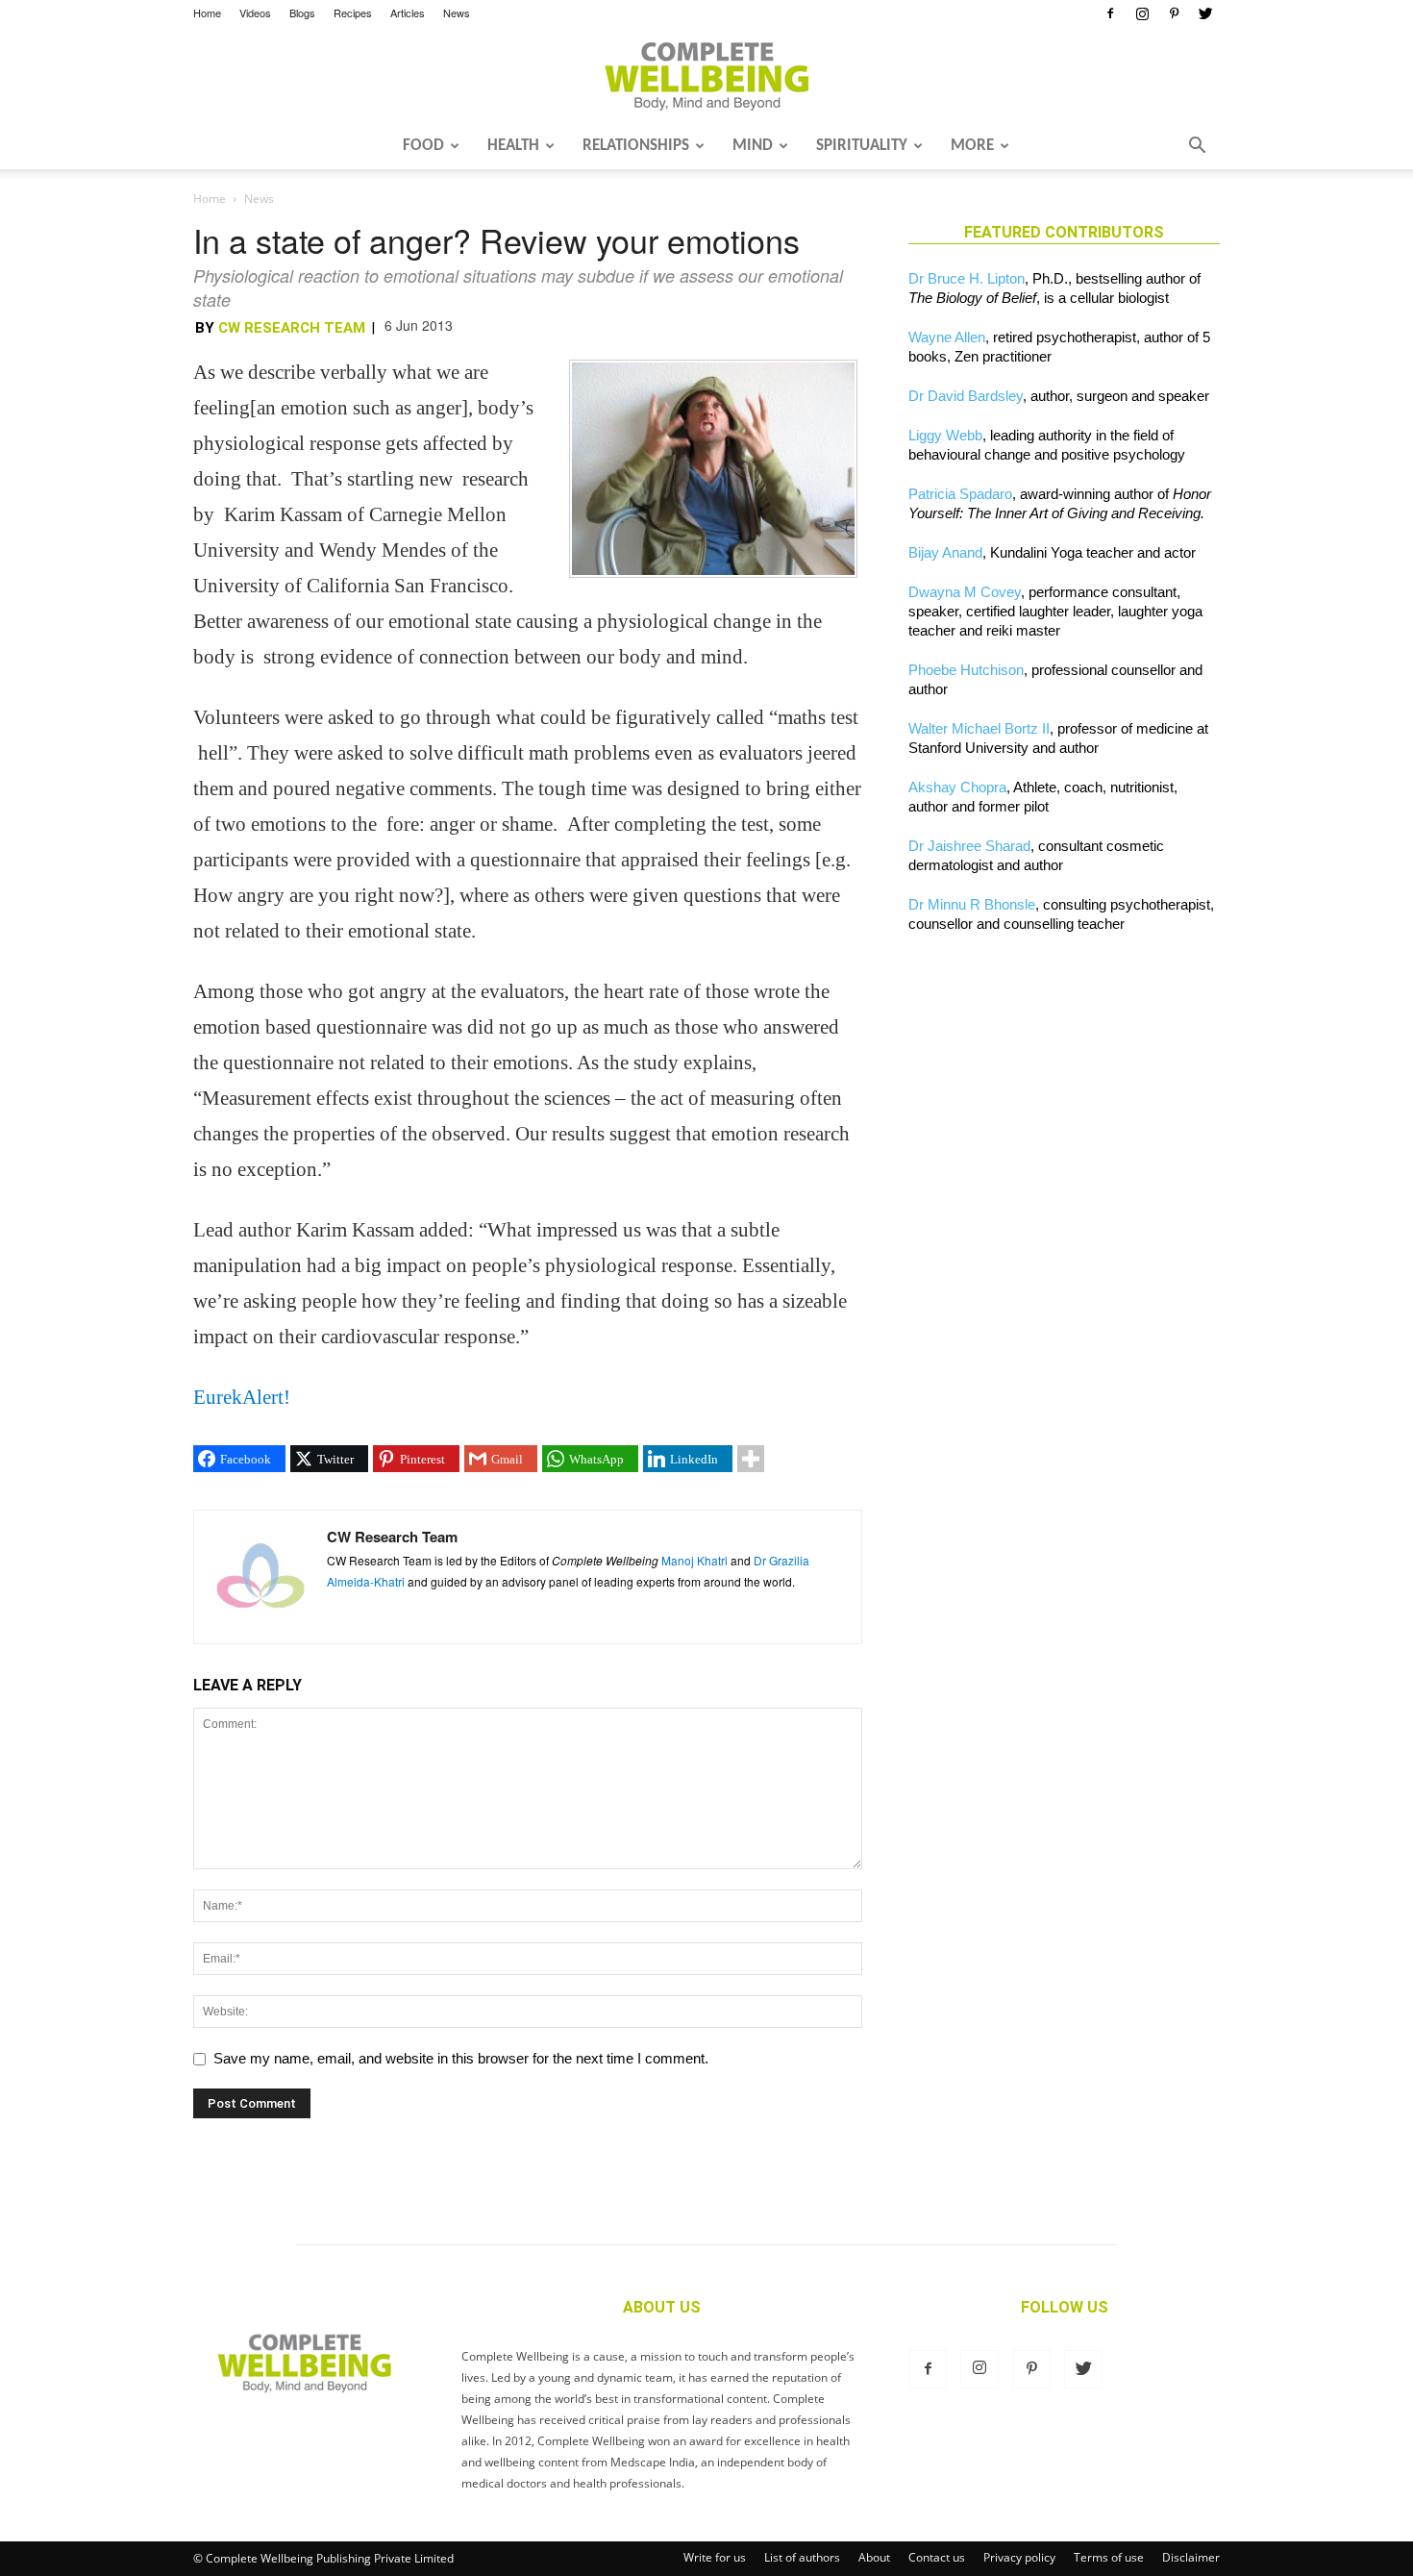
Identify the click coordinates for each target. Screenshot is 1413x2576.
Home (207, 13)
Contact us (937, 2557)
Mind (753, 146)
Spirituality (862, 146)
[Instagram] (1142, 13)
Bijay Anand (945, 552)
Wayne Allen (947, 337)
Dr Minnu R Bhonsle (972, 904)
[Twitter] (1205, 13)
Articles (408, 13)
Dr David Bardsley (966, 396)
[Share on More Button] (751, 1459)
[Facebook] (1110, 13)
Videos (255, 13)
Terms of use (1109, 2557)
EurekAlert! (242, 1397)
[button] (1197, 147)
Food (423, 146)
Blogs (302, 13)
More (972, 146)
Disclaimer (1191, 2557)
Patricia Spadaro (960, 494)
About (874, 2557)
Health (513, 146)
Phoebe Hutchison (966, 670)
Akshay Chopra (957, 787)
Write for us (715, 2557)
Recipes (353, 13)
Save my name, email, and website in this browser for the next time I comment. (461, 2058)
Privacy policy (1019, 2557)
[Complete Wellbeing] (706, 76)
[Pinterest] (1174, 13)
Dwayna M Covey (965, 592)
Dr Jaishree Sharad (969, 846)
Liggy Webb (945, 435)
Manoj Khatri (694, 1560)
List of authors (802, 2557)
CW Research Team (292, 328)
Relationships (636, 146)
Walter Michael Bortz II (979, 728)
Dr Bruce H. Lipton (967, 278)
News (457, 13)
